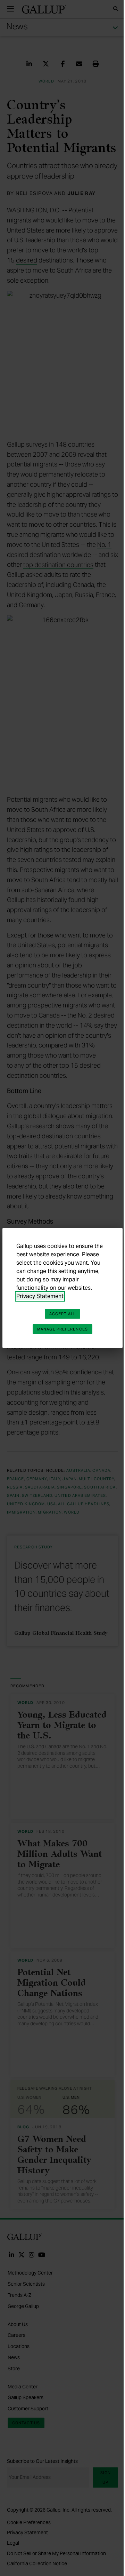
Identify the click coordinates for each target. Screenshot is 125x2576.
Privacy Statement (40, 1296)
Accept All (62, 1314)
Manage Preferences (62, 1329)
